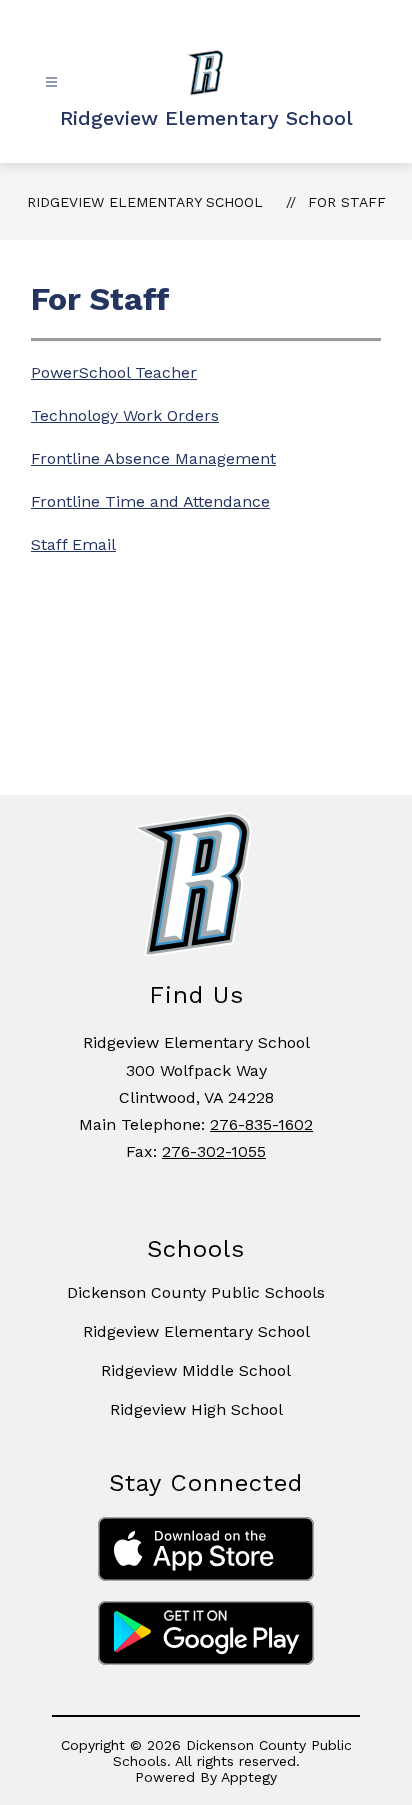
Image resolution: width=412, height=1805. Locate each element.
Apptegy (249, 1777)
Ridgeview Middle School (196, 1370)
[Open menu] (51, 82)
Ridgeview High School (196, 1409)
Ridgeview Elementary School (145, 202)
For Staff (347, 202)
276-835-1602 (261, 1124)
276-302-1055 (214, 1151)
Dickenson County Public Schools (196, 1292)
